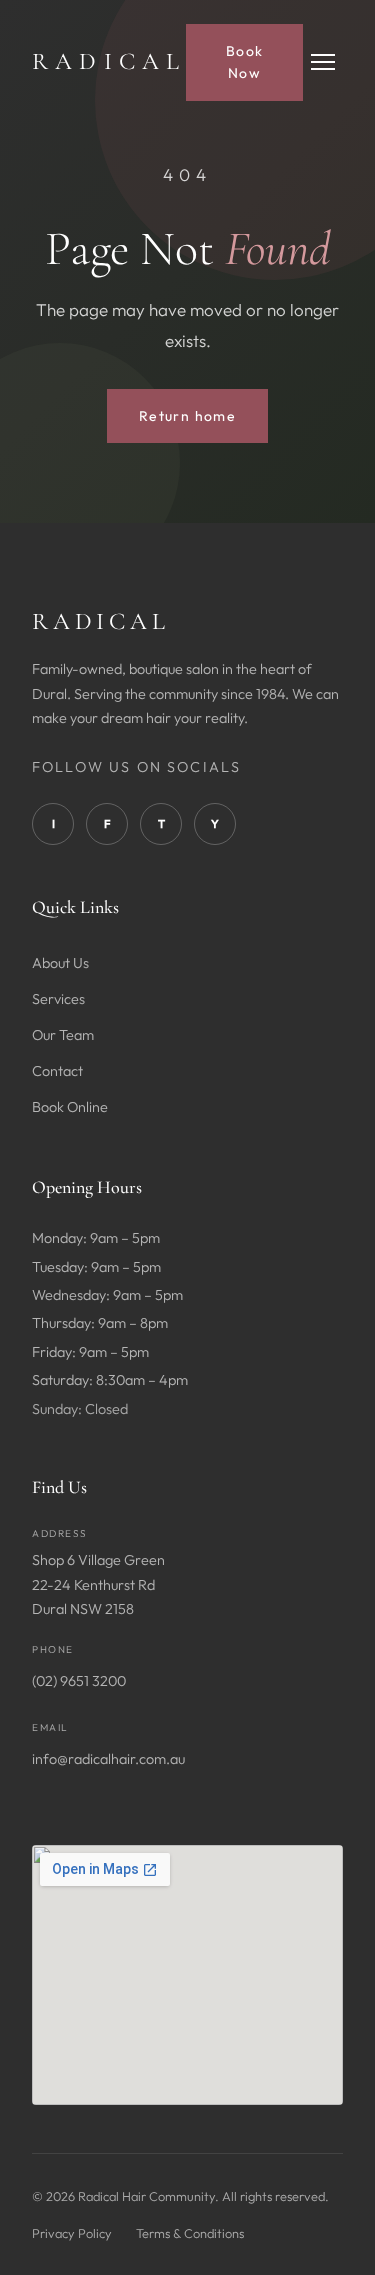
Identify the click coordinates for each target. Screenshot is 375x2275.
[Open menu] (323, 62)
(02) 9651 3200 (79, 1681)
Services (58, 999)
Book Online (70, 1107)
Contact (57, 1071)
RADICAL (109, 61)
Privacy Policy (72, 2233)
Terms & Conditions (190, 2233)
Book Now (245, 62)
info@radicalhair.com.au (108, 1759)
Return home (187, 416)
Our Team (63, 1035)
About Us (60, 963)
